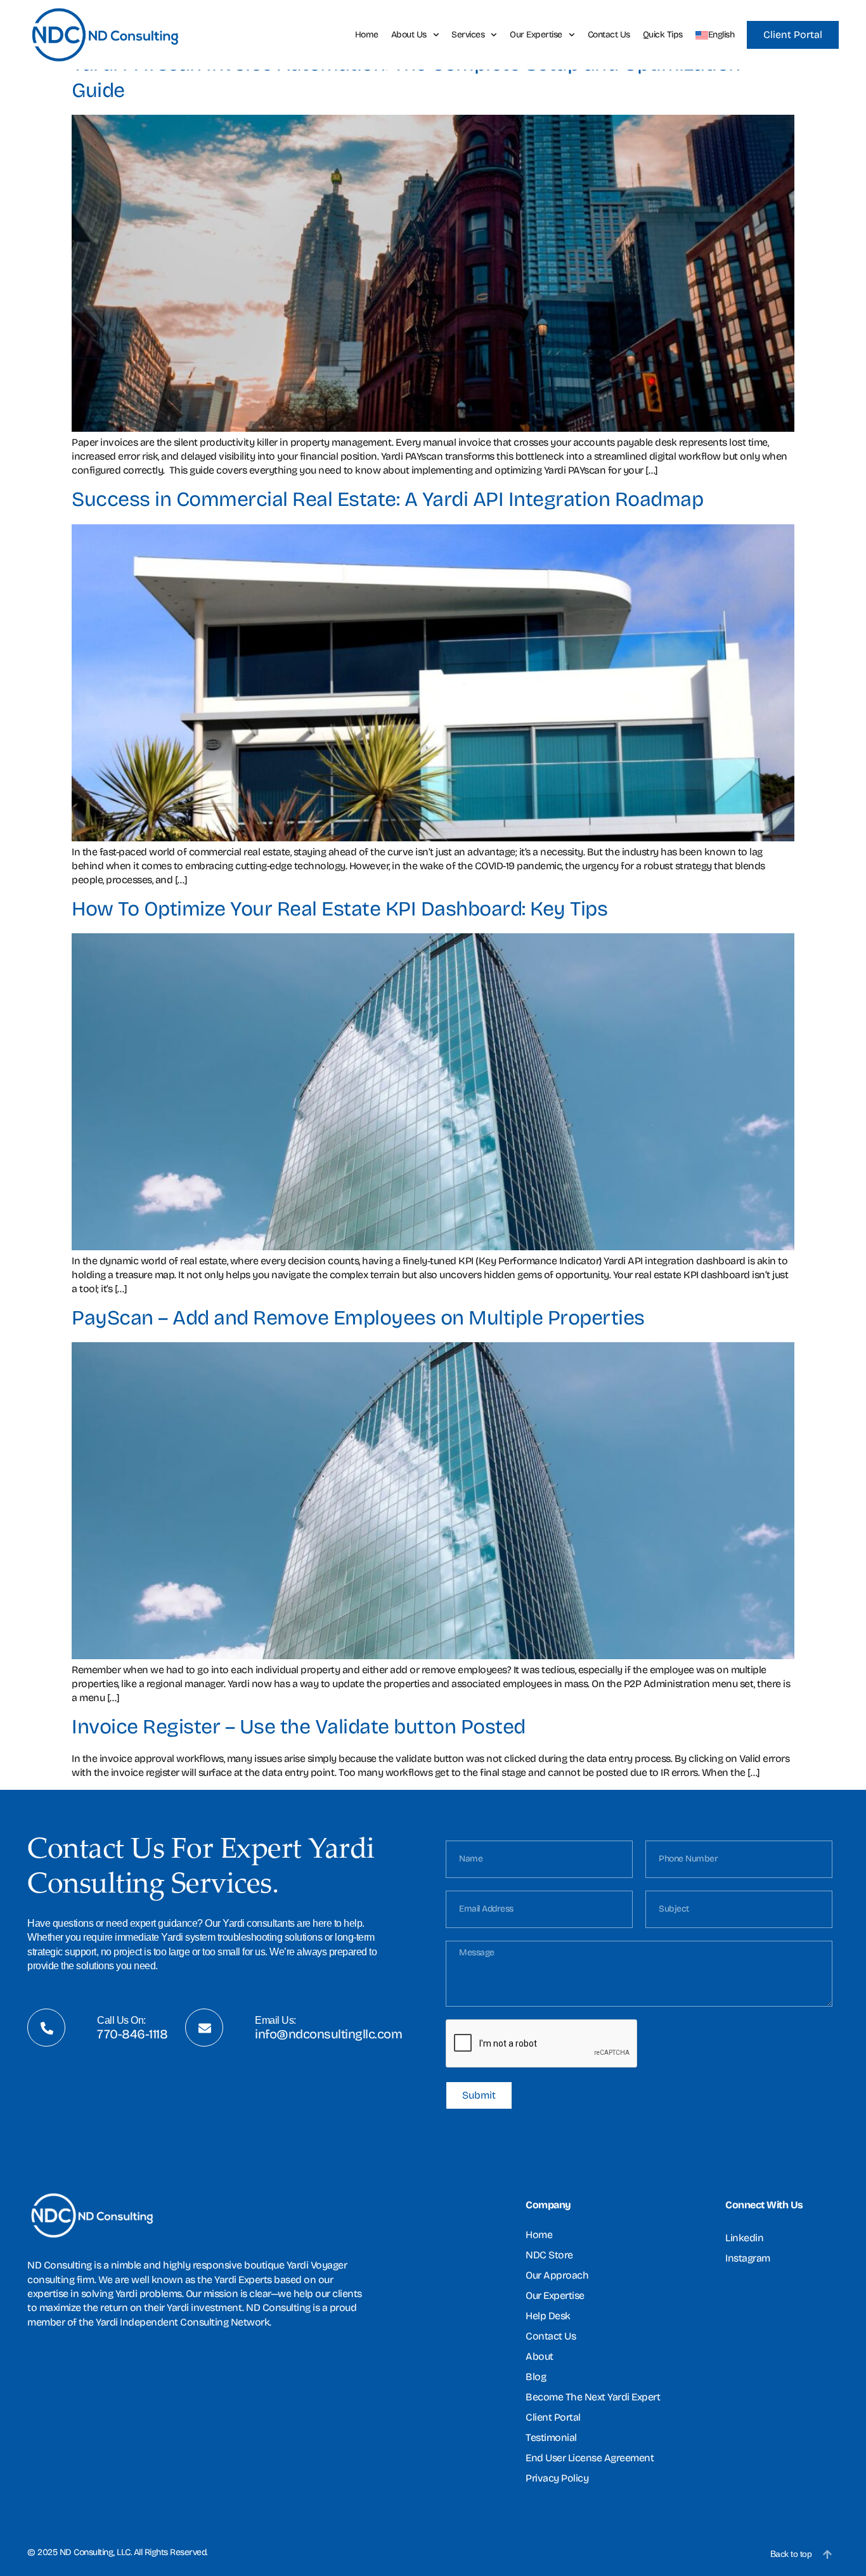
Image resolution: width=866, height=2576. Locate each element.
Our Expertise (536, 35)
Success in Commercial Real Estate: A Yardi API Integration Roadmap (387, 499)
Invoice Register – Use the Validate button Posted (299, 1727)
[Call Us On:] (47, 2028)
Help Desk (548, 2316)
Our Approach (557, 2275)
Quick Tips (663, 35)
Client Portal (553, 2417)
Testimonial (551, 2437)
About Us (409, 35)
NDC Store (549, 2255)
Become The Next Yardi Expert (593, 2397)
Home (367, 35)
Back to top (791, 2554)
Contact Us (609, 35)
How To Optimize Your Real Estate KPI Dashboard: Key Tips (339, 909)
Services (468, 35)
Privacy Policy (557, 2478)
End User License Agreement (590, 2458)
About (540, 2356)
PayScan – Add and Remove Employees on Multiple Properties (358, 1318)
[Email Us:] (205, 2028)
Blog (536, 2377)
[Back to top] (827, 2554)
